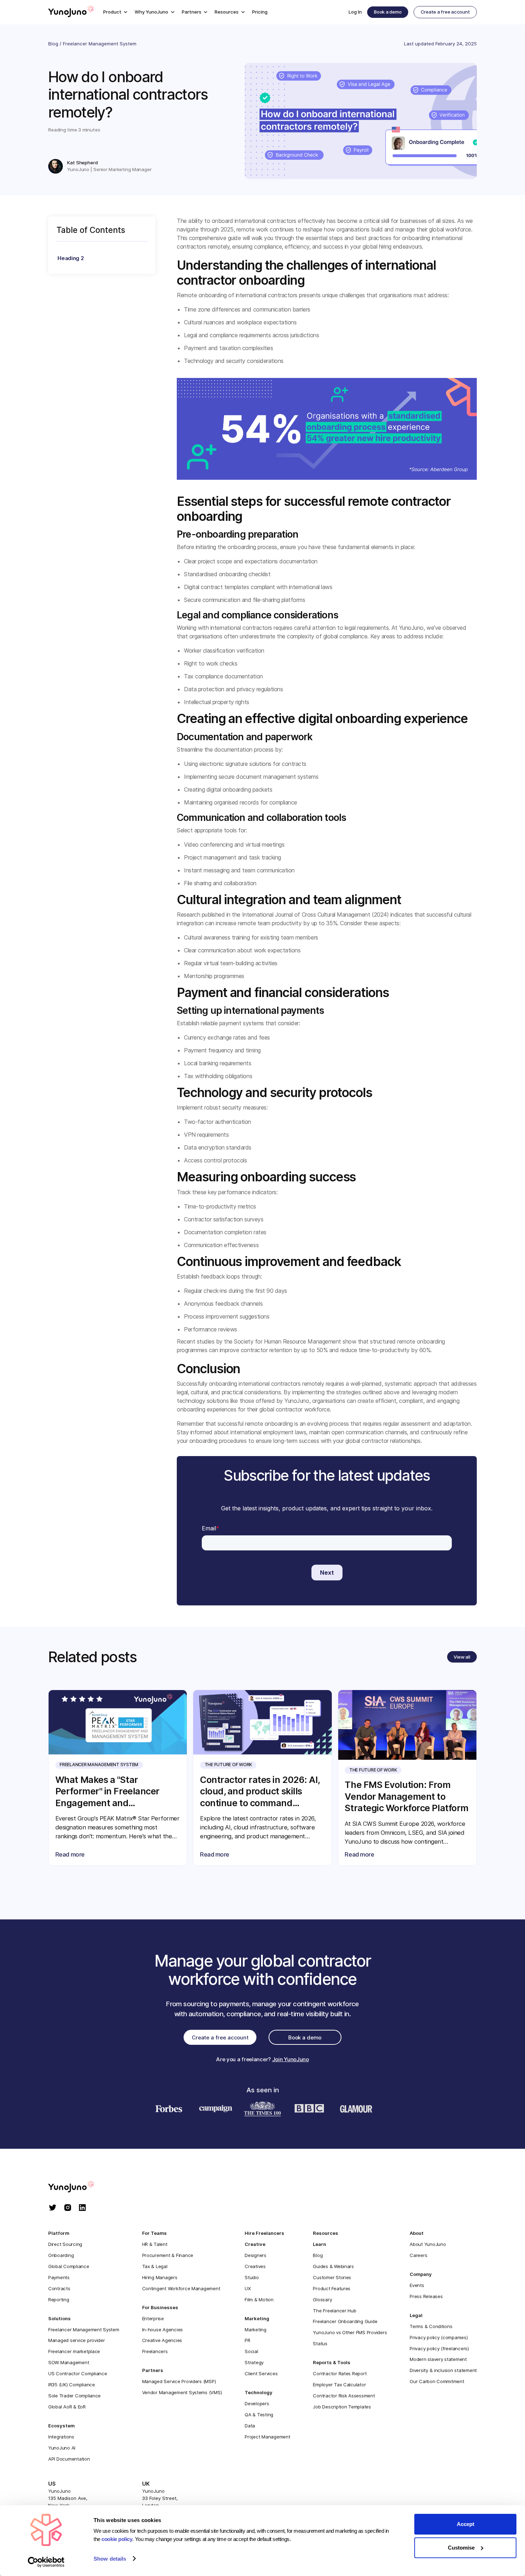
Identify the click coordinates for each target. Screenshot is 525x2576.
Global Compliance (69, 2266)
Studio (252, 2277)
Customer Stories (332, 2277)
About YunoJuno (428, 2244)
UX (247, 2288)
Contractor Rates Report (340, 2373)
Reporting (59, 2300)
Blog (53, 44)
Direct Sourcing (65, 2244)
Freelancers (155, 2351)
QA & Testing (259, 2415)
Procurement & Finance (168, 2255)
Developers (257, 2403)
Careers (418, 2255)
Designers (256, 2255)
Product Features (332, 2288)
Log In (355, 12)
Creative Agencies (162, 2340)
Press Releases (426, 2296)
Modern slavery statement (438, 2359)
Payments (59, 2277)
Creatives (255, 2266)
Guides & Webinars (333, 2266)
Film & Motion (259, 2300)
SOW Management (69, 2362)
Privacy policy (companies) (439, 2337)
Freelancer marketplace (74, 2351)
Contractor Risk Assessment (344, 2396)
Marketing (256, 2330)
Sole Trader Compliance (74, 2396)
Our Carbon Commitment (437, 2381)
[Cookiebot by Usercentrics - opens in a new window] (46, 2562)
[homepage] (78, 2187)
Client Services (261, 2373)
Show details (110, 2559)
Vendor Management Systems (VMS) (182, 2392)
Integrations (61, 2437)
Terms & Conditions (431, 2326)
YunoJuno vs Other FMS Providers (350, 2332)
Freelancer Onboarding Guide (345, 2321)
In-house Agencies (163, 2330)
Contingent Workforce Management (181, 2288)
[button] (115, 12)
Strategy (254, 2362)
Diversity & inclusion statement (443, 2370)
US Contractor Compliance (78, 2373)
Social (251, 2351)
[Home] (71, 12)
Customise (461, 2548)
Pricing (260, 12)
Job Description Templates (342, 2407)
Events (417, 2285)
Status (320, 2343)
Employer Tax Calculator (339, 2385)
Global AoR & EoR (67, 2407)
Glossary (322, 2300)
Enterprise (153, 2318)
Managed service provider (77, 2340)
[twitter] (53, 2208)
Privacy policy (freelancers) (439, 2348)
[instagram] (68, 2208)
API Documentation (69, 2459)
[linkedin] (82, 2208)
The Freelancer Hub (334, 2311)
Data (250, 2426)
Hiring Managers (160, 2277)
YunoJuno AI (62, 2448)
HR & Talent (155, 2244)
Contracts (59, 2288)
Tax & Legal (155, 2266)
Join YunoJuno (291, 2059)
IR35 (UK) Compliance (72, 2385)
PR (247, 2340)
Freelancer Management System (100, 44)
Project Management (267, 2437)
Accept (466, 2524)
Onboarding (61, 2255)
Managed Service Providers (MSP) (179, 2381)
